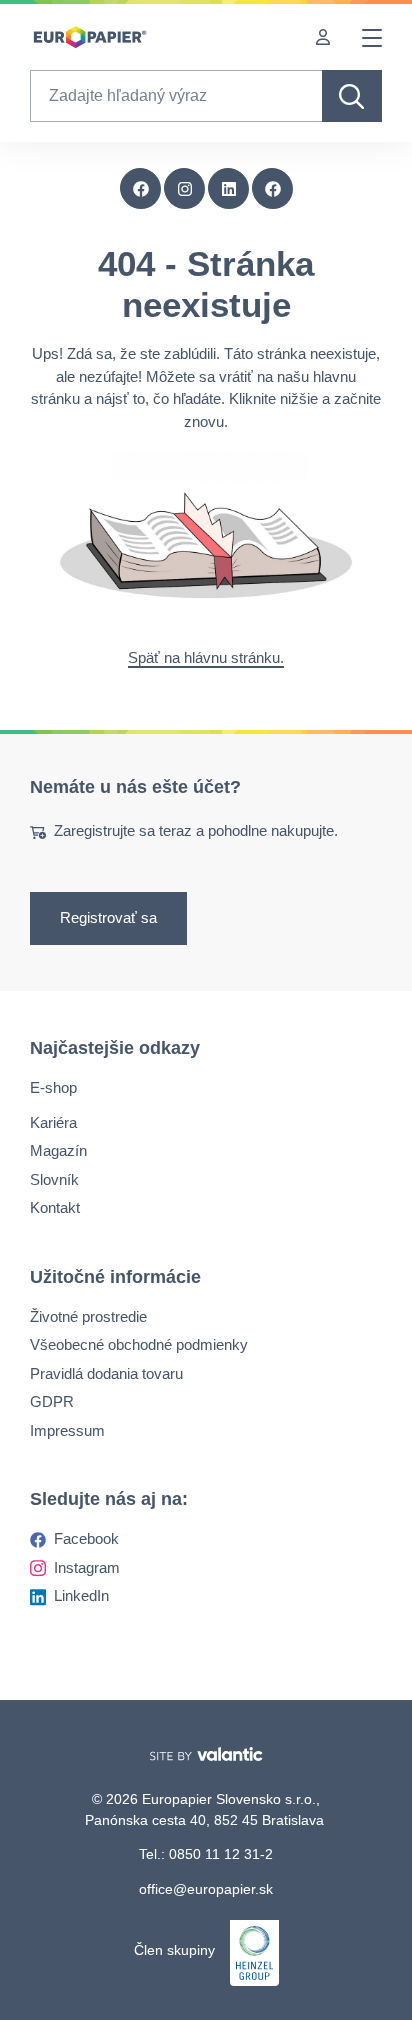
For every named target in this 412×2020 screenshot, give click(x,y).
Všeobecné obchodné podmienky (139, 1344)
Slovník (54, 1179)
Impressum (67, 1430)
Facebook (86, 1538)
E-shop (53, 1087)
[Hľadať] (352, 96)
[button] (273, 189)
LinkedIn (81, 1595)
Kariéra (53, 1122)
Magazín (58, 1150)
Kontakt (55, 1207)
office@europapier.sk (206, 1888)
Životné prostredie (88, 1316)
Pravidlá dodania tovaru (106, 1373)
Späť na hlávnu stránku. (206, 657)
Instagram (87, 1566)
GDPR (52, 1401)
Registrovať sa (108, 917)
